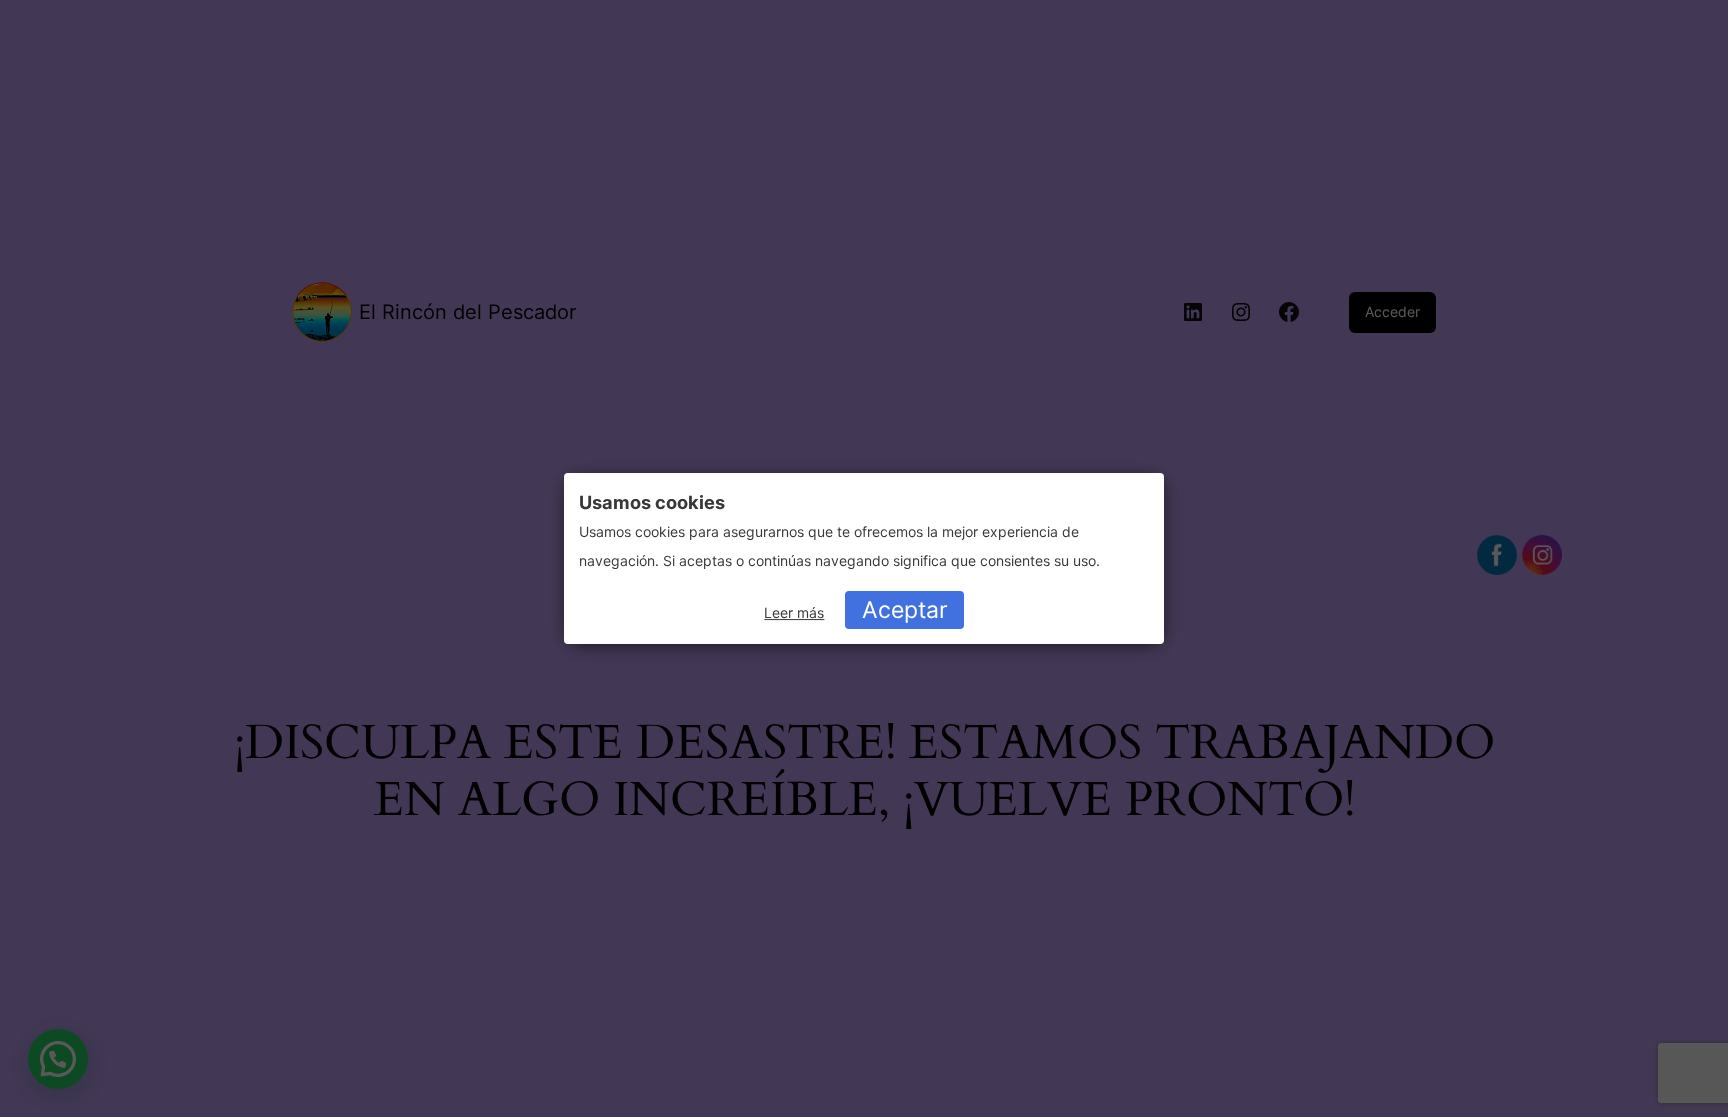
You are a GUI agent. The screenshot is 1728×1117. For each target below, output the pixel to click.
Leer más (794, 612)
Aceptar (905, 610)
